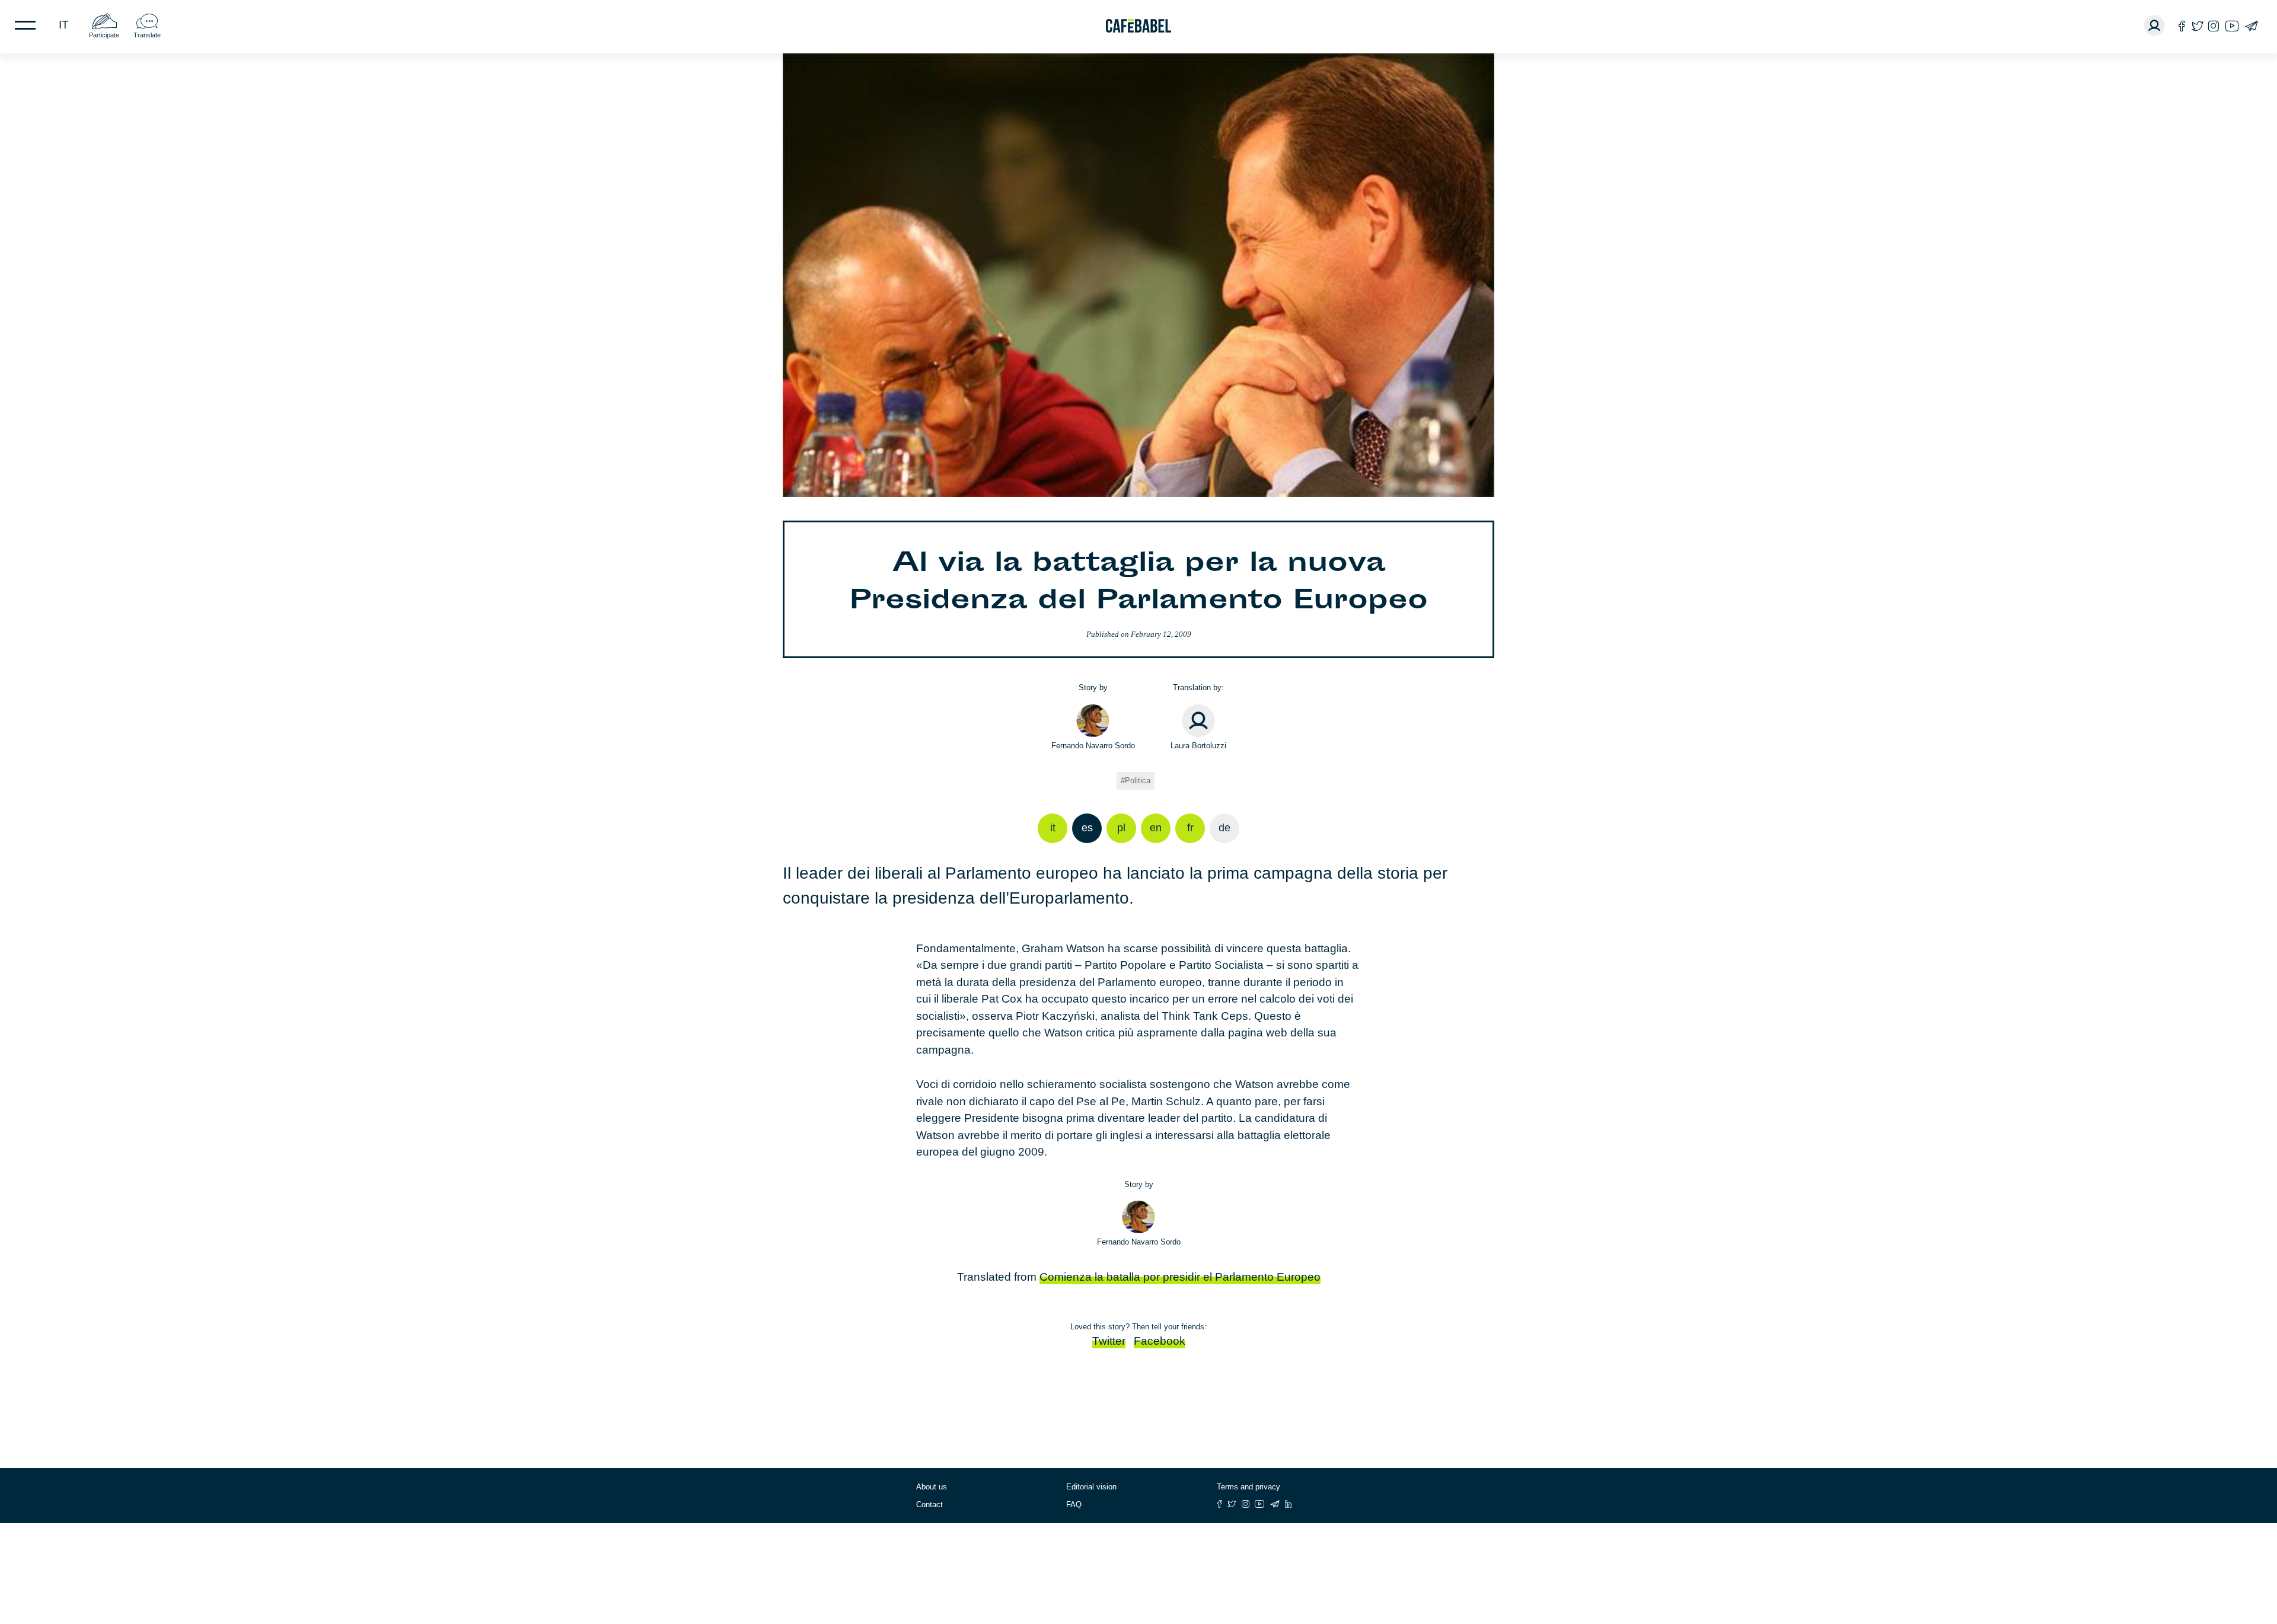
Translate (147, 35)
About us (932, 1487)
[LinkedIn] (1289, 1504)
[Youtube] (2232, 26)
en (1156, 828)
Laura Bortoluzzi (1198, 746)
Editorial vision (1091, 1487)
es (1087, 828)
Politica (1138, 781)
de (1224, 828)
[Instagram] (2214, 26)
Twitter (1109, 1341)
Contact (929, 1505)
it (64, 25)
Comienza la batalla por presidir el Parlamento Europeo (1180, 1277)
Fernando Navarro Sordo (1093, 746)
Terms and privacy (1248, 1487)
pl (1121, 828)
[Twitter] (2197, 26)
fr (1190, 828)
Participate (104, 35)
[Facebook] (2182, 26)
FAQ (1074, 1505)
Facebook (1160, 1341)
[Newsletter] (2251, 26)
